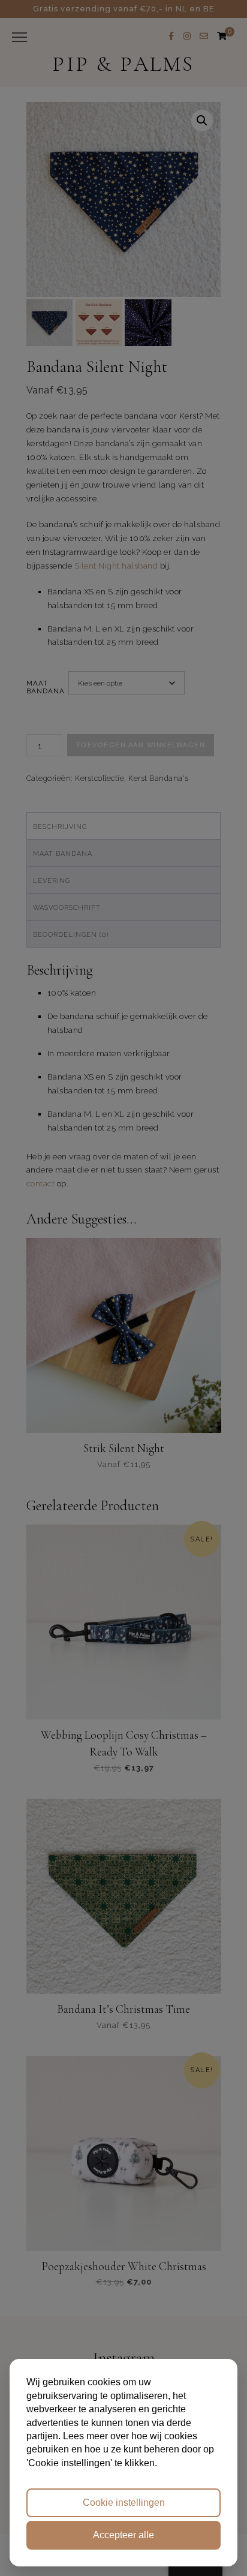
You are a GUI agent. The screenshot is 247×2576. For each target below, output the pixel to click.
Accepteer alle (123, 2535)
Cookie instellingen (124, 2503)
